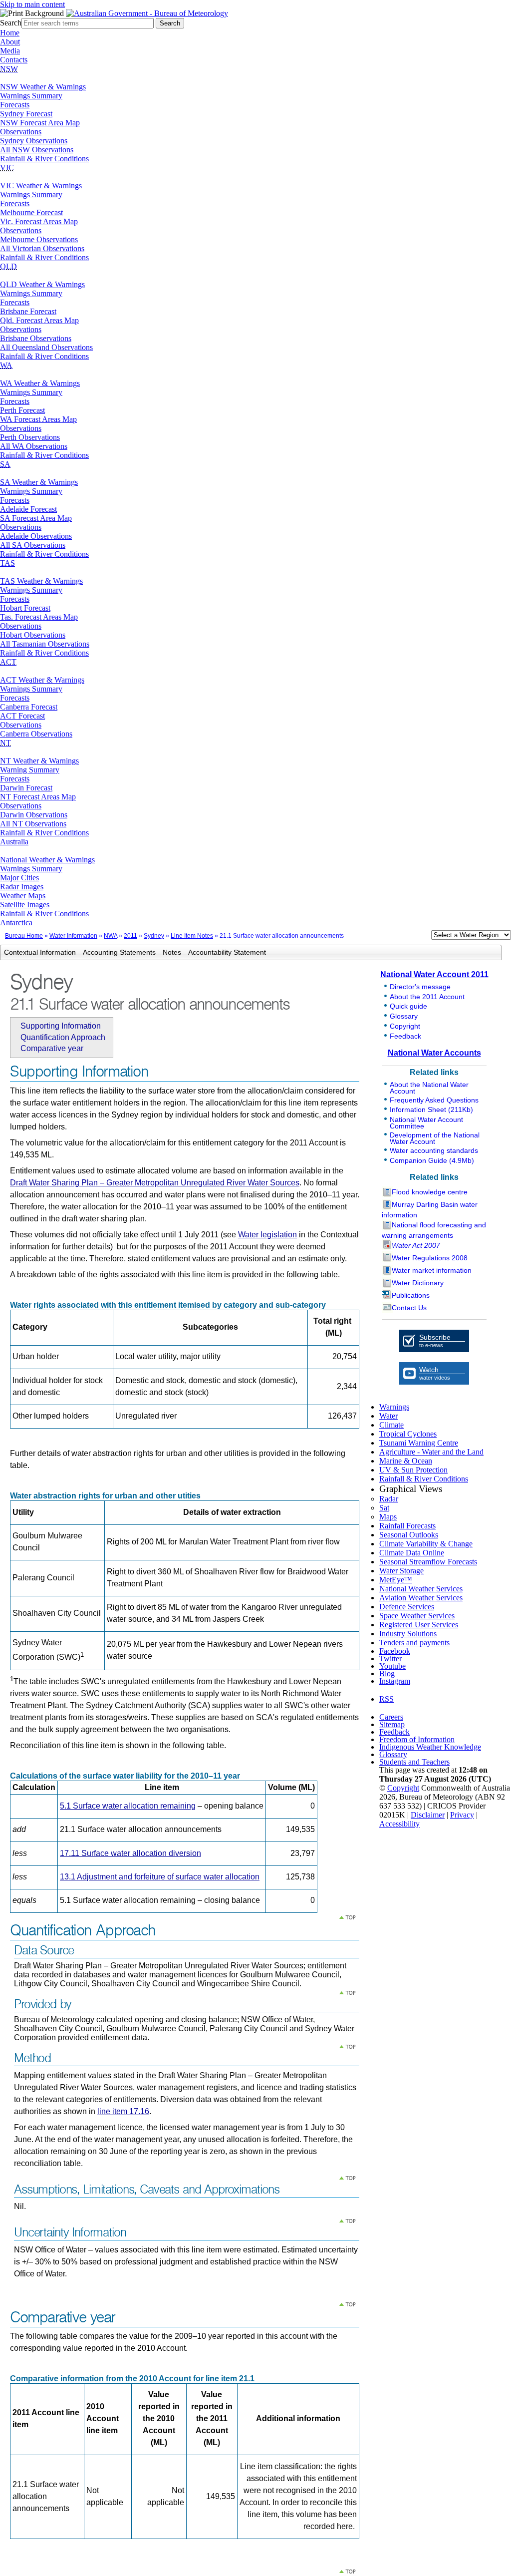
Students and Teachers (414, 1762)
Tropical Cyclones (408, 1434)
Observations (21, 132)
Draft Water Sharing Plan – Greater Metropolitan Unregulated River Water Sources (155, 1183)
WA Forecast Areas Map (38, 419)
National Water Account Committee (426, 1123)
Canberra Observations (36, 734)
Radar (389, 1499)
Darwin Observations (34, 815)
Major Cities (19, 878)
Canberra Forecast (29, 707)
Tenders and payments (414, 1643)
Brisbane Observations (36, 338)
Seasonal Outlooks (409, 1535)
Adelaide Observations (36, 536)
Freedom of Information (417, 1739)
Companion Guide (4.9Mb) (432, 1160)
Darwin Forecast (26, 788)
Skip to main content (32, 4)
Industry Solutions (408, 1634)
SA (5, 464)
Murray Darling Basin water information (430, 1210)
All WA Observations (34, 446)
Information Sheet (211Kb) (431, 1109)
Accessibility (399, 1824)
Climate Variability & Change (426, 1544)
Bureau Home (24, 936)
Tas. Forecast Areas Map (39, 617)
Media (10, 51)
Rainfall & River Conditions (44, 159)
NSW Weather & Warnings (43, 87)
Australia (14, 842)
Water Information (73, 936)
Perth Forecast (22, 410)
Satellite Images (25, 905)
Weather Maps (23, 896)
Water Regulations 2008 (430, 1258)
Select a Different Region (421, 937)
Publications (411, 1295)
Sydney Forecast (26, 114)
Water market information (432, 1270)
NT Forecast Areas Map (38, 797)
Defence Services (407, 1607)
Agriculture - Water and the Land (431, 1452)
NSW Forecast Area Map (40, 123)
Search (11, 23)
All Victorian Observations (42, 248)
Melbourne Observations (39, 239)
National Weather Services (421, 1589)
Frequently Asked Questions (434, 1100)
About (10, 42)
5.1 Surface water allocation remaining (128, 1806)
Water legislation (267, 1235)
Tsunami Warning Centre (419, 1443)
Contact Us (409, 1308)
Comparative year (52, 1048)
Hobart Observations (33, 635)
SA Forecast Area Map (36, 518)
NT (5, 743)
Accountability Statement (227, 952)
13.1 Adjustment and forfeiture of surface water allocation (160, 1877)
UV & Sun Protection (413, 1470)
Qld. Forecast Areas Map (39, 320)
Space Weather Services (417, 1616)
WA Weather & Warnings (40, 383)
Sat (384, 1508)
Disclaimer (428, 1815)
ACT (8, 662)
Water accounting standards (434, 1150)
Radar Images (22, 887)
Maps (388, 1517)
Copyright (405, 1026)
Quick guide (408, 1006)
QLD (8, 266)
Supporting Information (61, 1026)
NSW (9, 69)
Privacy (462, 1815)
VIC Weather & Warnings (41, 185)
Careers (391, 1717)
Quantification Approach (63, 1037)
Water (388, 1416)
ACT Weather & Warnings (42, 680)
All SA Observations (33, 545)
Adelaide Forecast (28, 509)
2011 (130, 936)
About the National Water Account (429, 1088)
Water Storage (401, 1571)
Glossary (404, 1016)
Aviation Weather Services (421, 1598)
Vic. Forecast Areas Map (39, 221)
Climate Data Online (412, 1553)
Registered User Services (419, 1625)
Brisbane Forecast (28, 311)
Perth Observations (30, 437)
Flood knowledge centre (430, 1192)
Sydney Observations (34, 141)
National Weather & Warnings (47, 860)
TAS (7, 563)
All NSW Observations (37, 150)
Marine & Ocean (406, 1461)
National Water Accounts (434, 1053)
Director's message (420, 987)
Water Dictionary (418, 1283)
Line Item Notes (192, 936)
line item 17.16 (123, 2111)
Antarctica (16, 922)
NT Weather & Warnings (39, 761)
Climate (391, 1425)
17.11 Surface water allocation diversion (130, 1853)
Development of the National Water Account (435, 1138)
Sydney (154, 936)
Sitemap (392, 1724)
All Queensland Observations (46, 347)
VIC (7, 168)
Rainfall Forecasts (407, 1526)
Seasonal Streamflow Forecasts (428, 1562)
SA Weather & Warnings (39, 482)
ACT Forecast (22, 716)
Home (10, 33)
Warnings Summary (31, 96)
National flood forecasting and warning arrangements (434, 1230)
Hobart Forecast (25, 608)
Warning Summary (30, 770)
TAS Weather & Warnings (41, 581)
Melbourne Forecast (31, 212)
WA (6, 365)
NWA (111, 936)
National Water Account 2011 (434, 974)
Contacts (14, 60)
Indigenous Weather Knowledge (430, 1747)
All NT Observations (33, 824)
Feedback (405, 1036)
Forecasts (15, 105)
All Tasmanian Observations (45, 644)
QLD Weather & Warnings (42, 284)
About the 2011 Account (427, 997)
